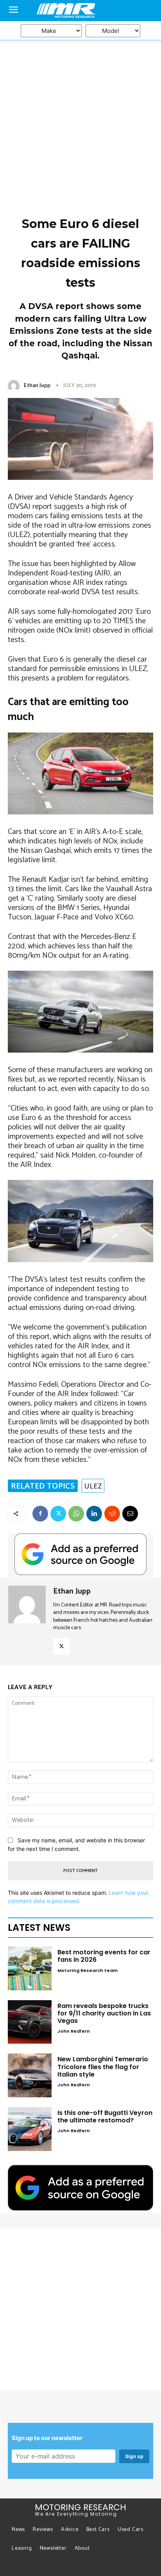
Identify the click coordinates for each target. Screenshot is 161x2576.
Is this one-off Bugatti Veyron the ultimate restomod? (105, 2117)
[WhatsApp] (76, 1514)
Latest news (39, 1927)
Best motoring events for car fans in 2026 (104, 1956)
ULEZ (93, 1486)
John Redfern (74, 2031)
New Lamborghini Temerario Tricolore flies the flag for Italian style (103, 2067)
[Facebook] (40, 1514)
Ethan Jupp (37, 386)
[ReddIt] (112, 1514)
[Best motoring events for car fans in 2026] (30, 1968)
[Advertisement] (80, 94)
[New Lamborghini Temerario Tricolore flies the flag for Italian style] (30, 2075)
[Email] (130, 1514)
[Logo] (80, 11)
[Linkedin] (94, 1514)
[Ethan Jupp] (15, 386)
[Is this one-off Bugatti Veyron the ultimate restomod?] (30, 2129)
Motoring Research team (88, 1970)
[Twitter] (58, 1514)
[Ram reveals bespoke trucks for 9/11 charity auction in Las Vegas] (30, 2022)
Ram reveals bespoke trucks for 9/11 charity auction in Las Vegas (104, 2013)
